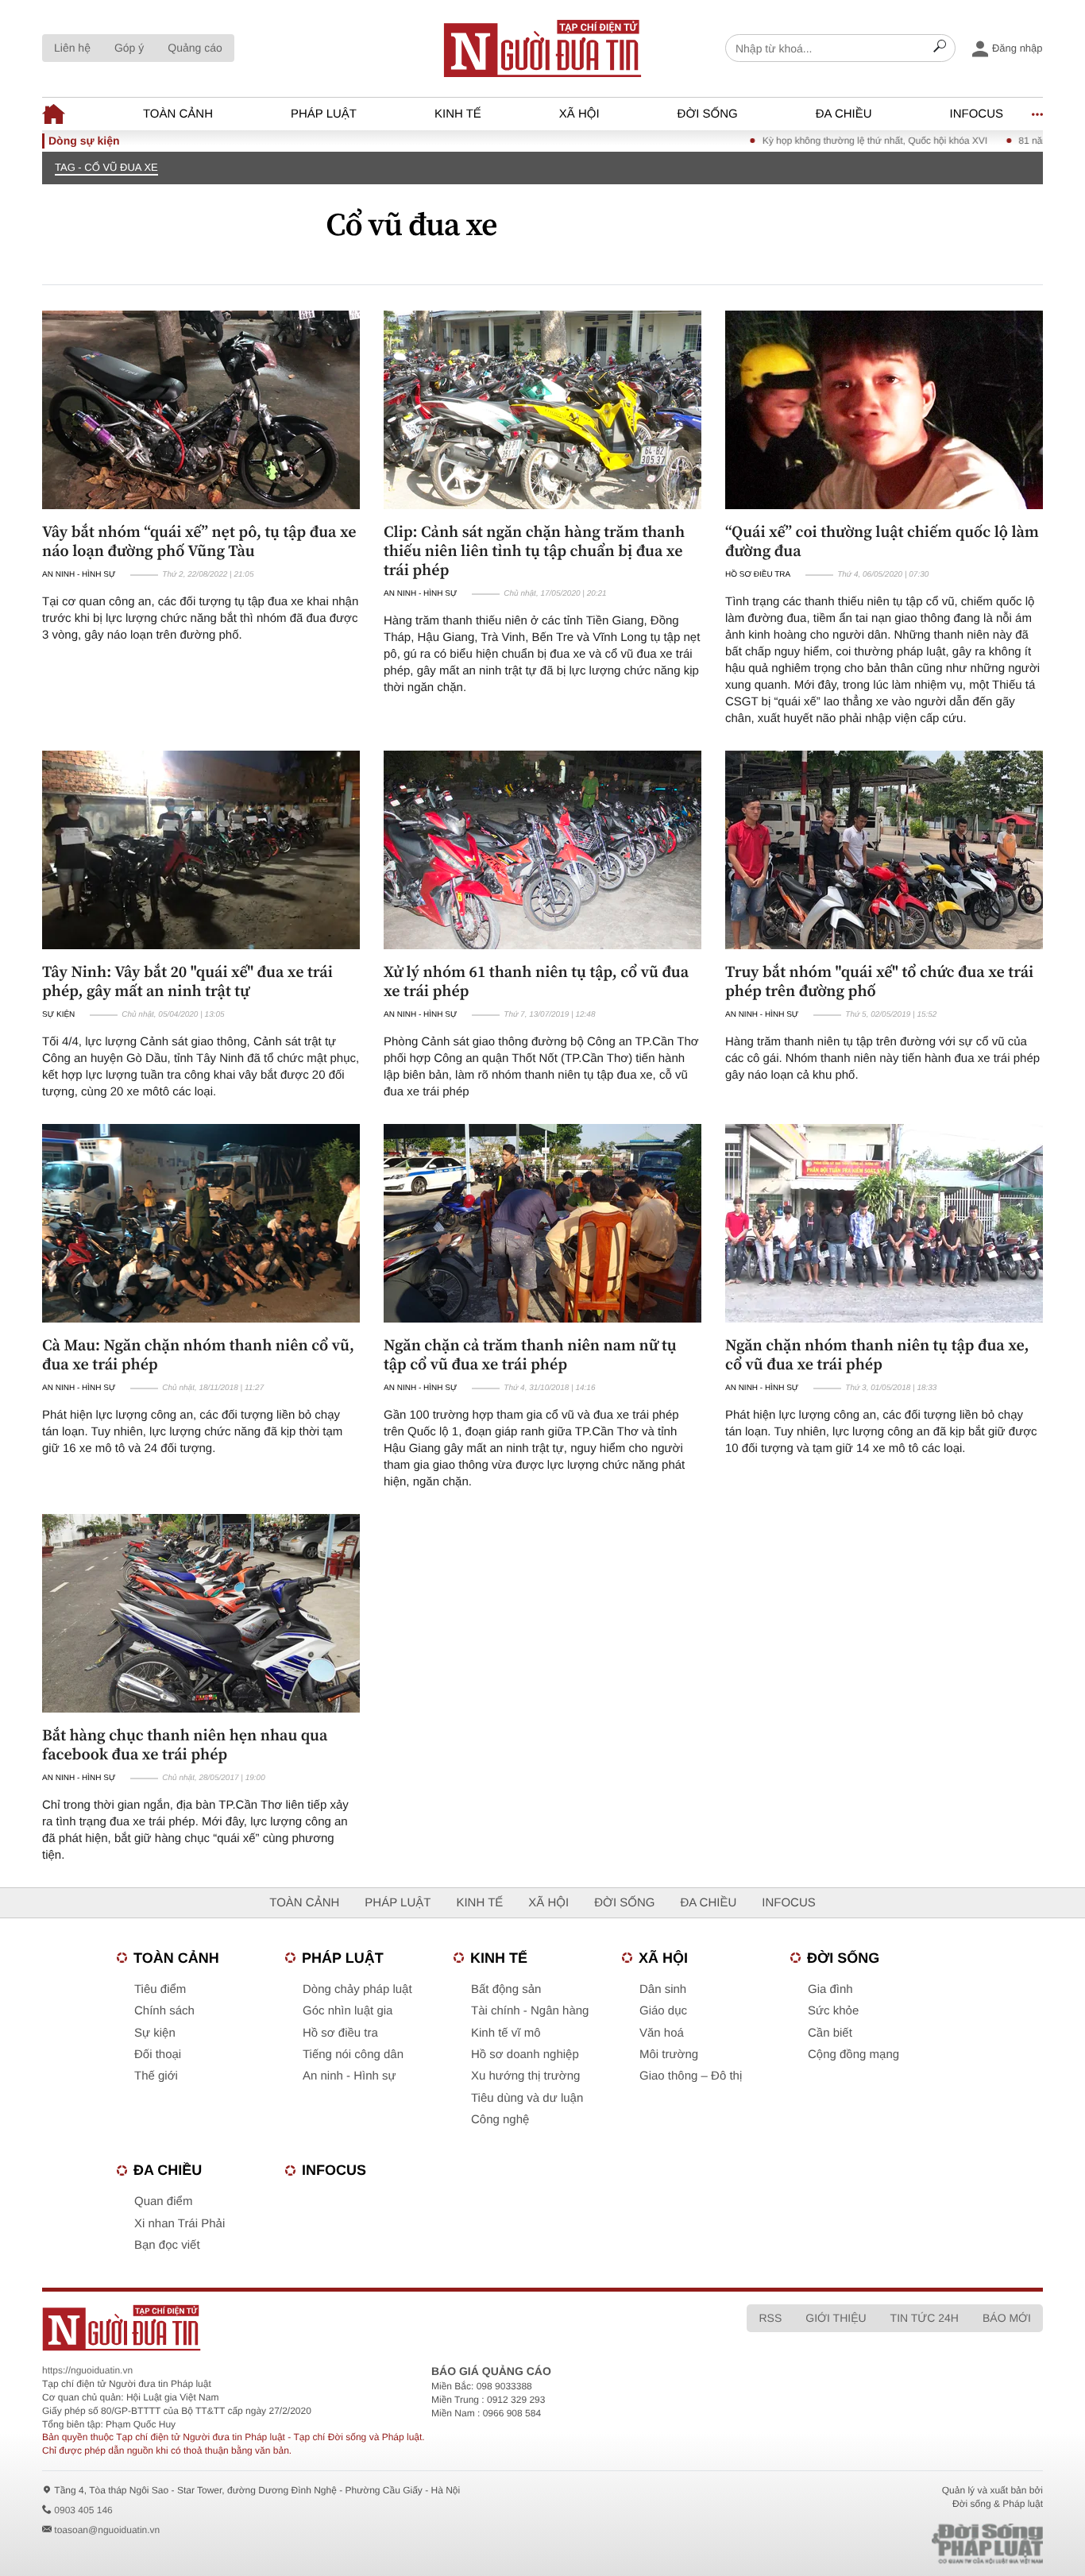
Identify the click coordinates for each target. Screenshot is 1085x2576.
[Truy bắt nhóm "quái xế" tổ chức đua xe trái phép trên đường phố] (884, 850)
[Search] (940, 48)
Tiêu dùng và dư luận (527, 2098)
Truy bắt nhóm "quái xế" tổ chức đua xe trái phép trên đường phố (879, 981)
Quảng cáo (195, 48)
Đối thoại (158, 2055)
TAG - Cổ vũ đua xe (106, 167)
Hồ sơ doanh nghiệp (525, 2055)
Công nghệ (500, 2120)
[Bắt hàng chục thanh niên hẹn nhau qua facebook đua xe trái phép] (201, 1613)
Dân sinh (663, 1989)
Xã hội (579, 114)
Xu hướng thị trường (525, 2076)
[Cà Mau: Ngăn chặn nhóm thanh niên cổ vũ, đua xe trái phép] (201, 1223)
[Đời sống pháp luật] (876, 2544)
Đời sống (708, 114)
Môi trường (669, 2055)
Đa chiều (844, 114)
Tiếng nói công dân (353, 2055)
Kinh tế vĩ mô (506, 2033)
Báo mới (1007, 2318)
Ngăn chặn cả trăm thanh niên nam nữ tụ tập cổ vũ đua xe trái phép (530, 1354)
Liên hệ (72, 48)
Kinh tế (458, 114)
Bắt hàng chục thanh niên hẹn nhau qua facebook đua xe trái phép (185, 1744)
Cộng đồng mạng (853, 2055)
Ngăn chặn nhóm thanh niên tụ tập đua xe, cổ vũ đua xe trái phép (877, 1354)
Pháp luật (324, 114)
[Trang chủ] (542, 48)
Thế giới (156, 2076)
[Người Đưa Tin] (334, 2328)
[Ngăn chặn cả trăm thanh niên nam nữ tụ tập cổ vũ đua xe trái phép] (542, 1223)
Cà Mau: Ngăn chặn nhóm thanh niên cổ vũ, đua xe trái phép (198, 1354)
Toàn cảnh (178, 114)
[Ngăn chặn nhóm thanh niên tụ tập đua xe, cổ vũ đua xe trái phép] (884, 1223)
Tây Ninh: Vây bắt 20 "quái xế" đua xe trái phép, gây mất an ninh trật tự (187, 981)
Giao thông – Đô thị (691, 2076)
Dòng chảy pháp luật (357, 1989)
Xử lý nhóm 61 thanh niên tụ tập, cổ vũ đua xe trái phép (536, 981)
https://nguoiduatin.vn (87, 2370)
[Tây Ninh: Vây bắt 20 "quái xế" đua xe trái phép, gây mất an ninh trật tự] (201, 850)
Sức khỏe (833, 2011)
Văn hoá (662, 2033)
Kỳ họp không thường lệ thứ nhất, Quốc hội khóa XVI (826, 141)
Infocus (977, 114)
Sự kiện (58, 1015)
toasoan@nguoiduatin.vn (107, 2530)
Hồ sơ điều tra (758, 575)
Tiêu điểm (160, 1989)
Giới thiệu (836, 2318)
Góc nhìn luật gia (348, 2011)
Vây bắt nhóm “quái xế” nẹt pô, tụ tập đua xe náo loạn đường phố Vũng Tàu (199, 541)
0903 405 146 (83, 2510)
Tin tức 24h (925, 2318)
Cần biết (830, 2033)
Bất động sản (506, 1989)
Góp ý (129, 48)
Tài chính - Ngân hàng (530, 2011)
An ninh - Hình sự (79, 575)
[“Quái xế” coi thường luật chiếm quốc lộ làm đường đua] (884, 410)
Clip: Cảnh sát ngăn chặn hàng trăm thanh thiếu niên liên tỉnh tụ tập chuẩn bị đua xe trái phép (534, 550)
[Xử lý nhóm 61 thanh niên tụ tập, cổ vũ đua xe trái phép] (542, 850)
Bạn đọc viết (167, 2245)
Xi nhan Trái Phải (180, 2224)
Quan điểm (163, 2201)
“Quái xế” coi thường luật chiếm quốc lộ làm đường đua (882, 541)
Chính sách (164, 2011)
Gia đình (830, 1989)
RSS (770, 2318)
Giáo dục (663, 2011)
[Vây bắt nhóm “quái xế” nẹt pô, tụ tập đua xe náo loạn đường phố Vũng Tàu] (201, 410)
